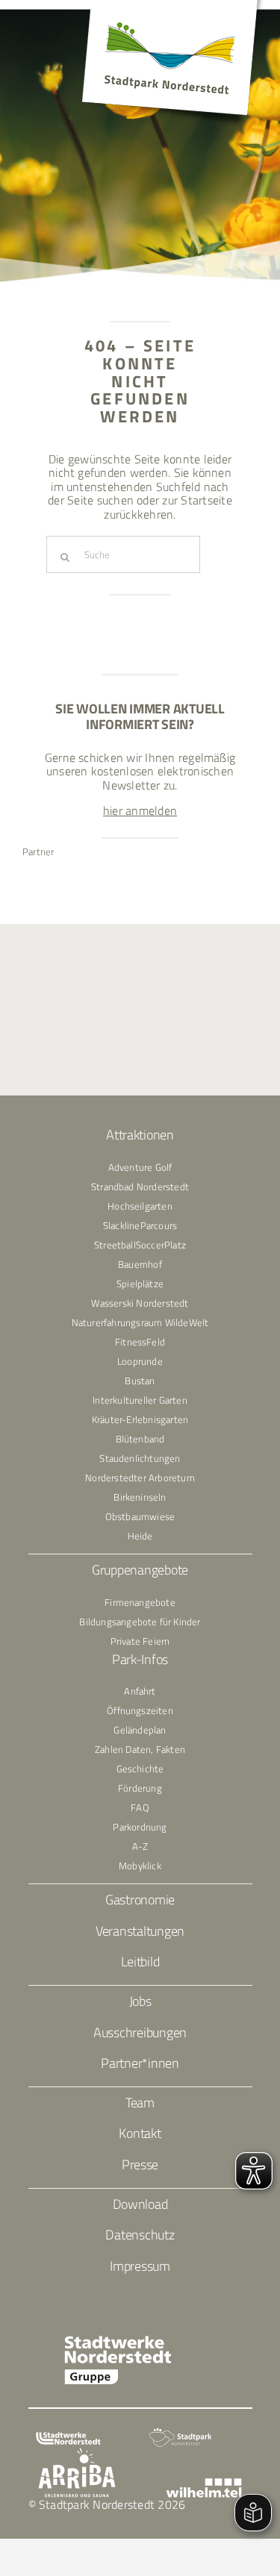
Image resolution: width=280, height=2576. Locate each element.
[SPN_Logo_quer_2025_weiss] (180, 2433)
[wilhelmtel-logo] (204, 2484)
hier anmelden (140, 810)
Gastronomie (140, 1900)
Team (140, 2103)
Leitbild (140, 1961)
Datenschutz (140, 2235)
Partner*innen (140, 2063)
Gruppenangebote (140, 1570)
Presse (140, 2164)
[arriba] (77, 2454)
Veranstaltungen (140, 1931)
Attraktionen (140, 1135)
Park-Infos (140, 1659)
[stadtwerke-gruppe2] (118, 2341)
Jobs (140, 2001)
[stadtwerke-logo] (68, 2438)
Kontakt (140, 2133)
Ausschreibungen (140, 2032)
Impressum (140, 2266)
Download (140, 2204)
